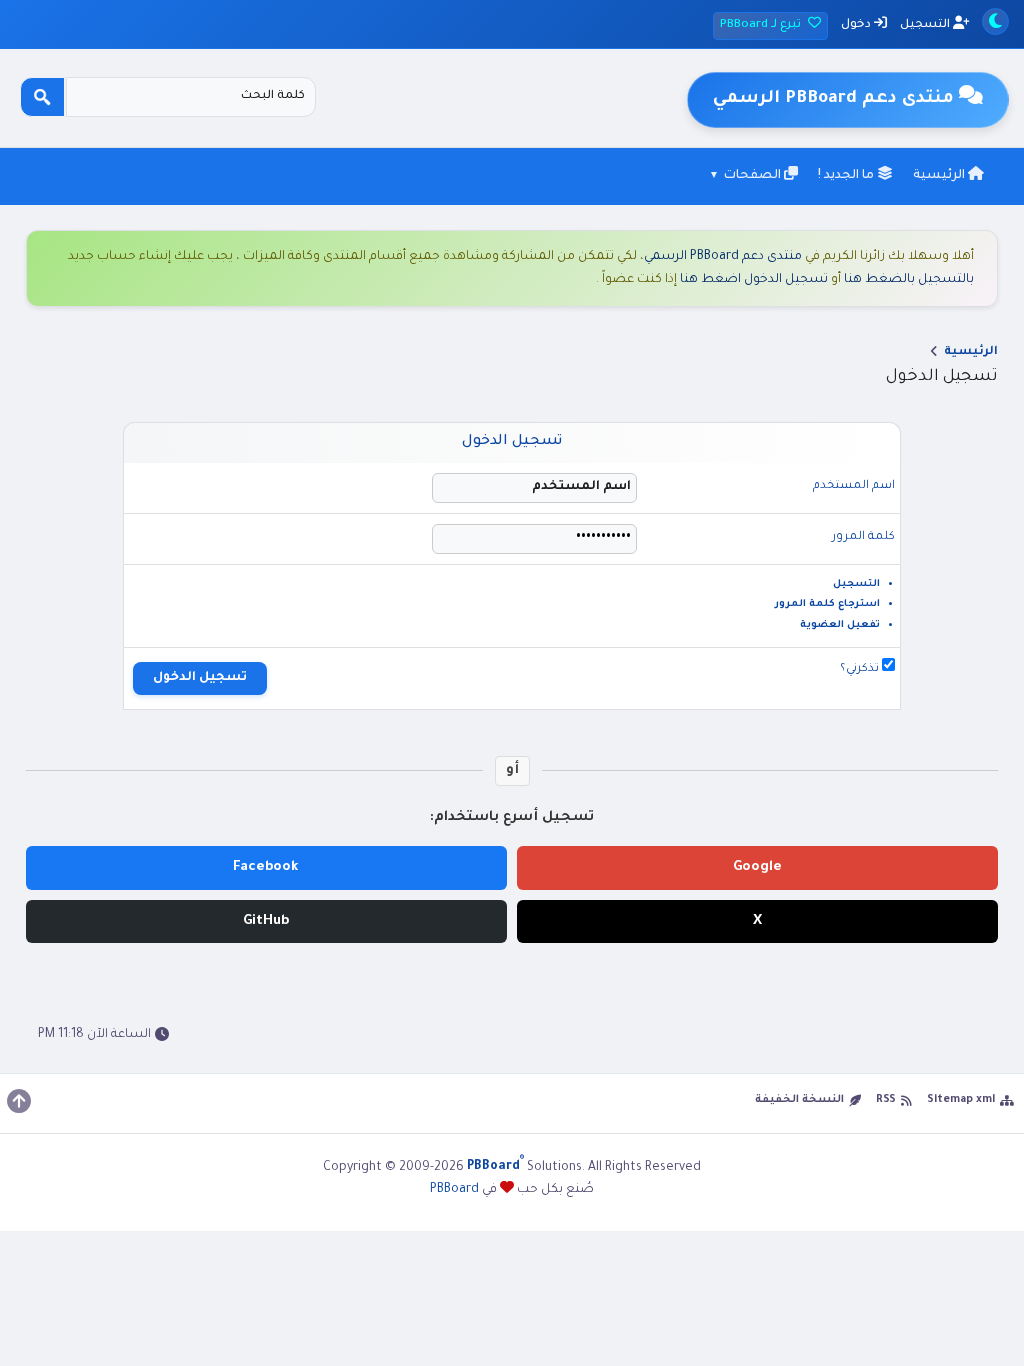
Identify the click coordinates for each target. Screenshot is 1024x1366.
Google (757, 867)
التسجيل (926, 25)
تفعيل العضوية (840, 625)
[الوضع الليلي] (995, 21)
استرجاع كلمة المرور (827, 604)
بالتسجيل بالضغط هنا (909, 280)
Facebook (266, 867)
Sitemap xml (961, 1100)
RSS (886, 1100)
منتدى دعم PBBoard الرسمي (723, 257)
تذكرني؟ (861, 669)
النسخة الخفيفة (799, 1100)
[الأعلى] (19, 1101)
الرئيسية (940, 176)
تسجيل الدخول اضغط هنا (754, 280)
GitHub (266, 921)
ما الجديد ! (847, 176)
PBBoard (454, 1190)
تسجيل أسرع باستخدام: (512, 817)
